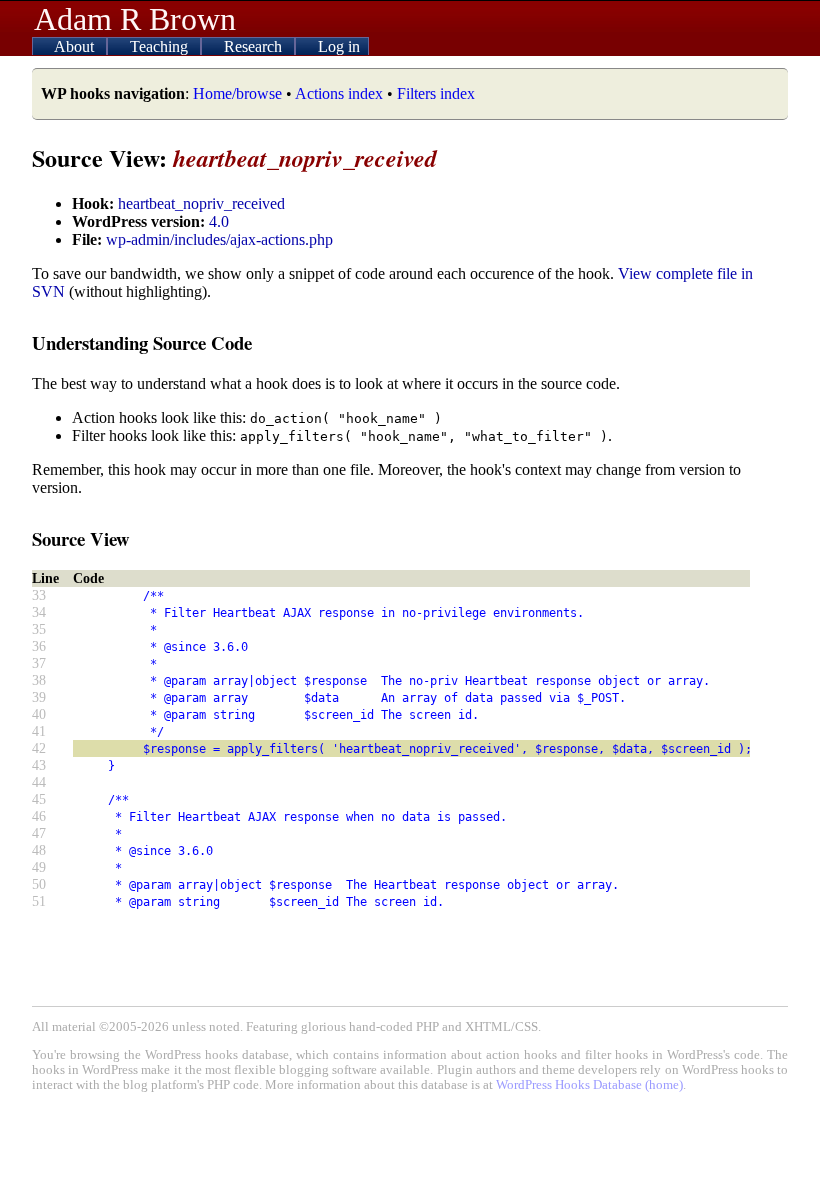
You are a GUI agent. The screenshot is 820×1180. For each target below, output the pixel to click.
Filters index (436, 93)
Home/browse (237, 93)
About (76, 46)
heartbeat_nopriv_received (201, 203)
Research (255, 46)
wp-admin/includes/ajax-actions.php (219, 239)
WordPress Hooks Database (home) (589, 1085)
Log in (339, 46)
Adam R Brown (135, 19)
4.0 (219, 221)
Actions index (339, 93)
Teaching (161, 46)
